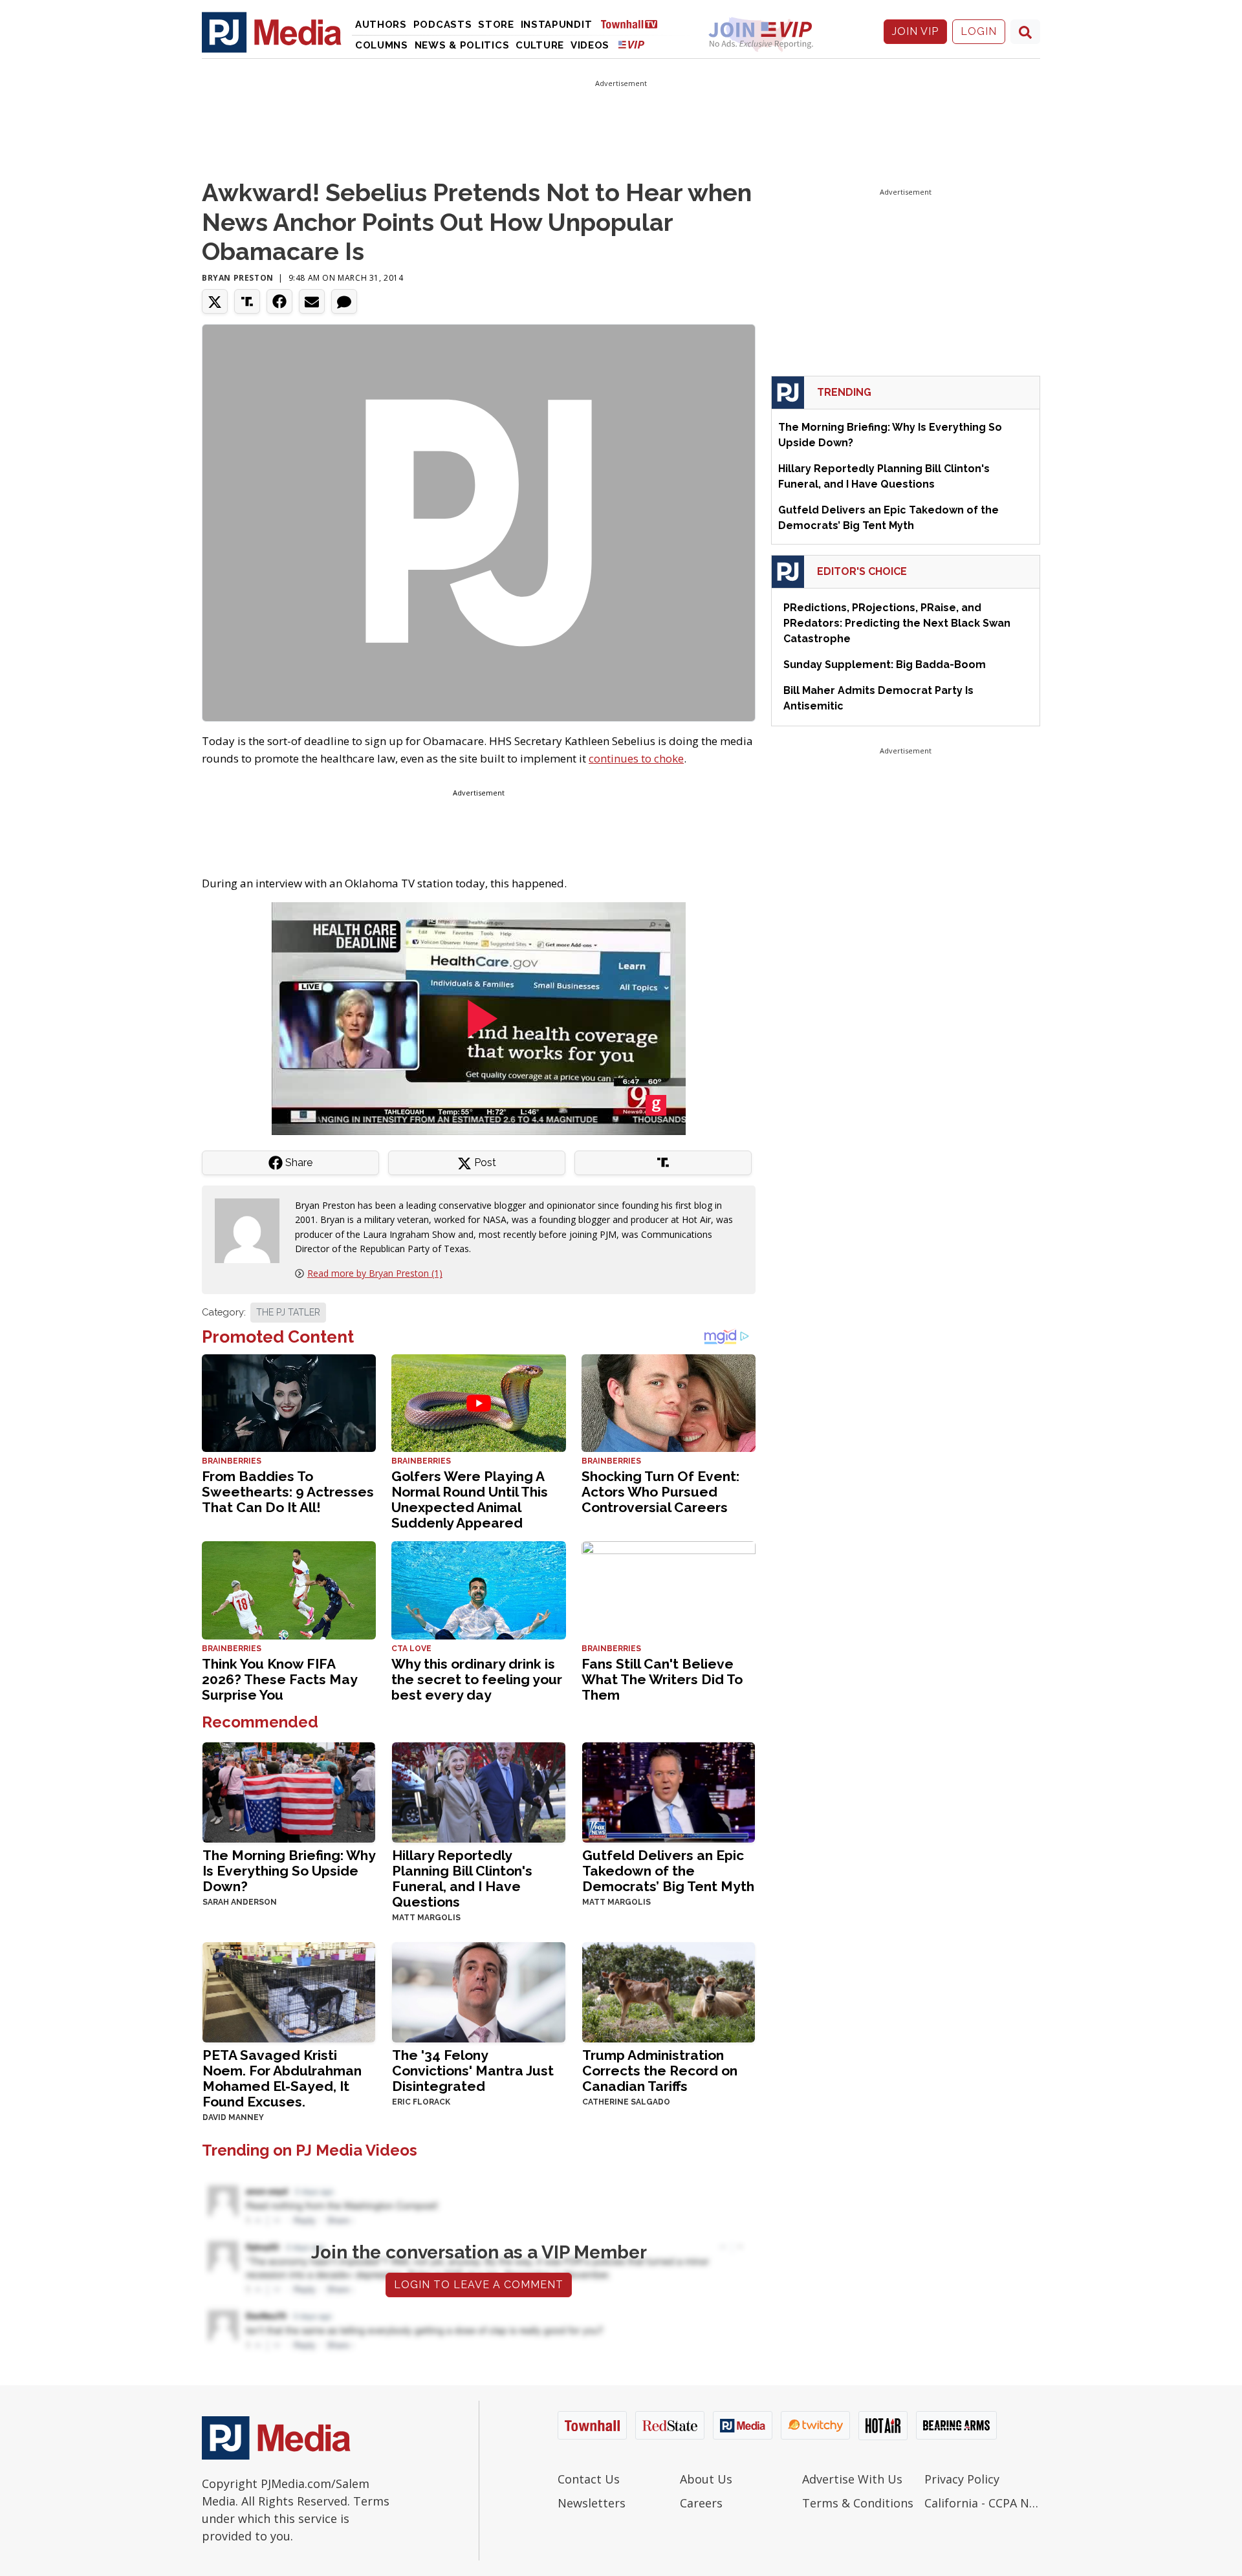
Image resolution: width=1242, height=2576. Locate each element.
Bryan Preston (238, 278)
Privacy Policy (962, 2479)
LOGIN (979, 31)
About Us (706, 2479)
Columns (382, 45)
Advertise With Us (852, 2479)
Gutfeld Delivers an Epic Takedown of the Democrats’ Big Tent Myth (668, 1871)
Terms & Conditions (858, 2503)
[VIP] (631, 44)
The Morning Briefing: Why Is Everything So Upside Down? (289, 1871)
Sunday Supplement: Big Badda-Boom (885, 665)
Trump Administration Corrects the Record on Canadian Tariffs (660, 2071)
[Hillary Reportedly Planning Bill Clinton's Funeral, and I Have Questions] (478, 1791)
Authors (381, 25)
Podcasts (443, 25)
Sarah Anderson (240, 1902)
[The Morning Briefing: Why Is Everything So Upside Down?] (289, 1791)
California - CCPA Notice (982, 2503)
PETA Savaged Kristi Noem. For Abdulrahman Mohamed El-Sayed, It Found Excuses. (282, 2078)
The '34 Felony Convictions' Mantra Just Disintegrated (473, 2071)
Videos (590, 45)
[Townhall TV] (634, 24)
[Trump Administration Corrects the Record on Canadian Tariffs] (669, 1991)
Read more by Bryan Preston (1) (375, 1273)
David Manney (233, 2117)
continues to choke (636, 758)
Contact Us (589, 2479)
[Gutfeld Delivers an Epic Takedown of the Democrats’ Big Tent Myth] (669, 1791)
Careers (701, 2503)
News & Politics (462, 45)
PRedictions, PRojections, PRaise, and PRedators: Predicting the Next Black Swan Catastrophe (897, 623)
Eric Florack (421, 2102)
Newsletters (592, 2503)
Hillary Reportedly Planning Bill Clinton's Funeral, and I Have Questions (462, 1878)
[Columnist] (252, 1229)
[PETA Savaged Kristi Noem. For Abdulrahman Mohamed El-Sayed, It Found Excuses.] (289, 1991)
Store (496, 25)
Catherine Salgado (626, 2102)
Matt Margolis (426, 1918)
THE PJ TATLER (288, 1312)
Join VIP (915, 31)
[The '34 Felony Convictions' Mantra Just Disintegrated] (478, 1991)
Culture (540, 45)
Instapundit (557, 25)
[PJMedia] (272, 32)
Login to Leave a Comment (479, 2285)
